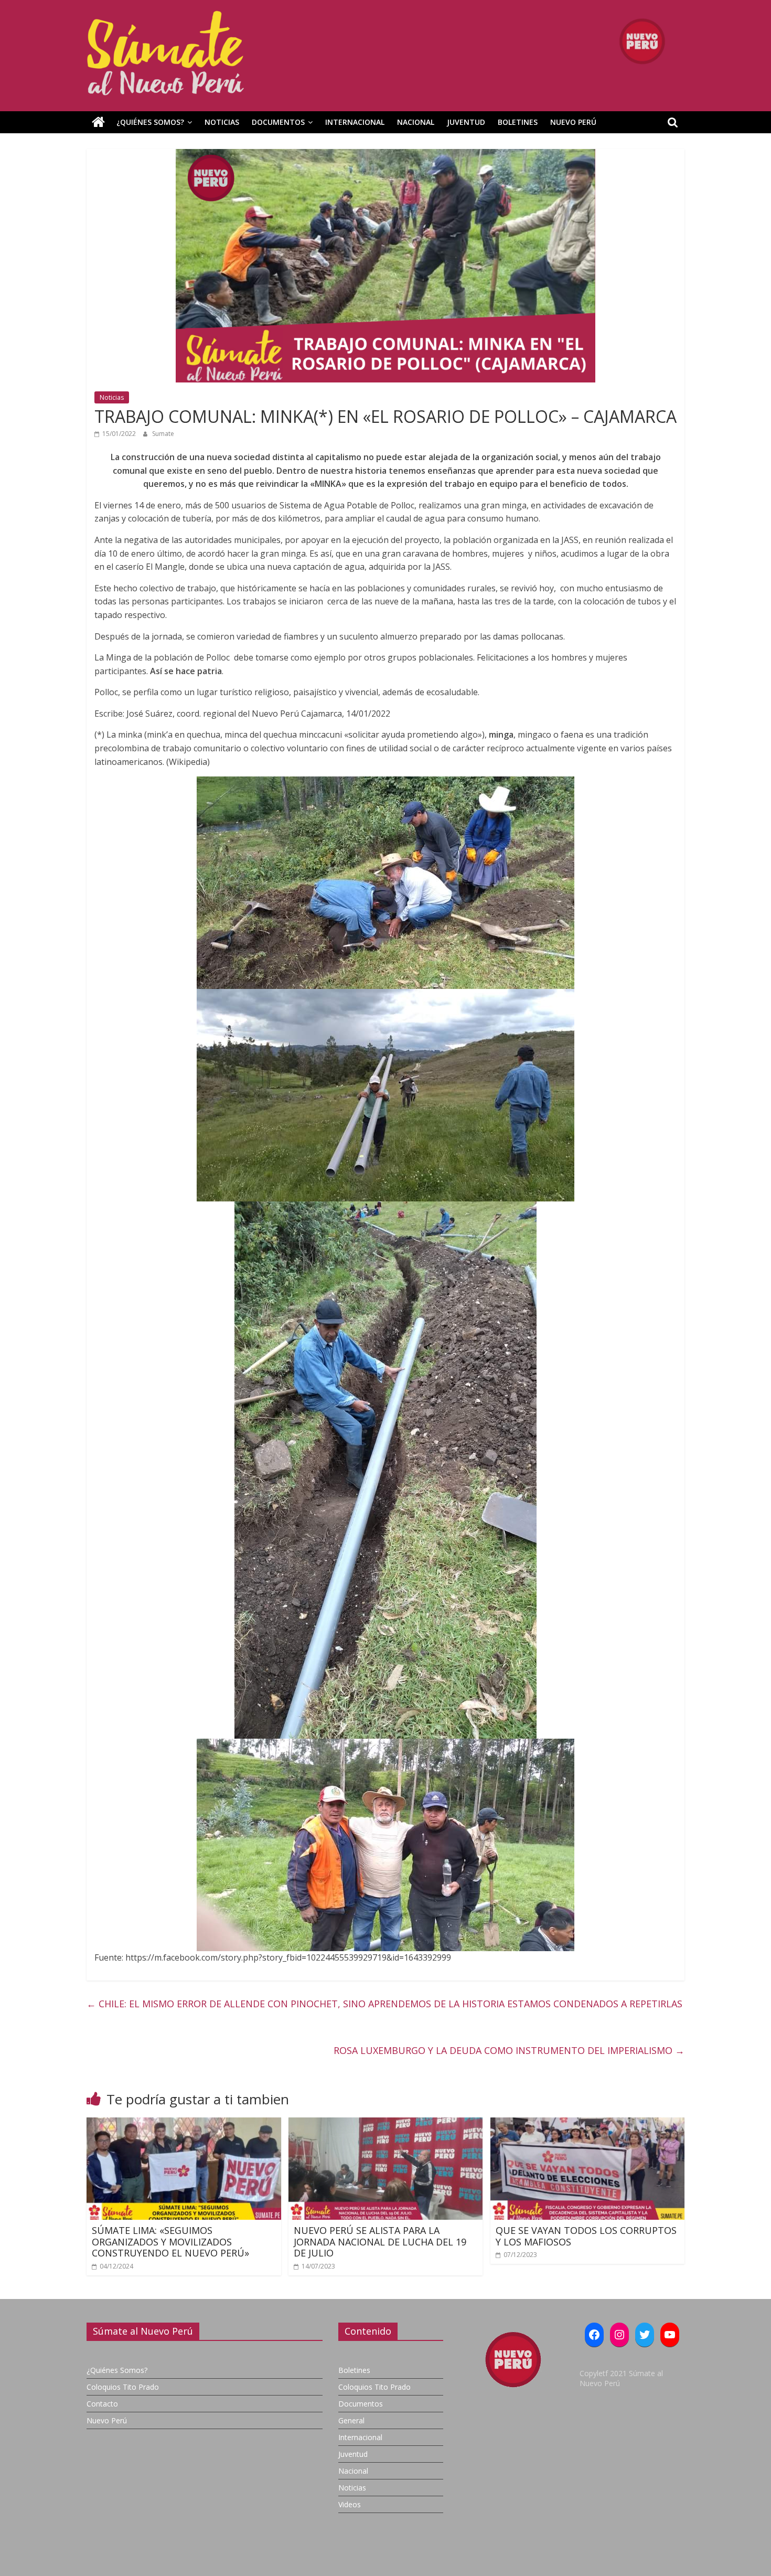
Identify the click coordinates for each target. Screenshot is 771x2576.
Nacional (416, 122)
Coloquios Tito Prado (123, 2387)
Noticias (222, 122)
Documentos (278, 122)
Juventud (466, 122)
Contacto (102, 2404)
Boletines (518, 122)
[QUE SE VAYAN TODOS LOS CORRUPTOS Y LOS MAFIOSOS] (588, 2124)
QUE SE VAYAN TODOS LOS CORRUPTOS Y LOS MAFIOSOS (586, 2236)
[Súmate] (98, 122)
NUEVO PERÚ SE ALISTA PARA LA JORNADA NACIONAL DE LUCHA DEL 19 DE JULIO (380, 2242)
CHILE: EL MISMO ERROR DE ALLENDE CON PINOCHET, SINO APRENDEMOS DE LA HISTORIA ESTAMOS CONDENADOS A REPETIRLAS (384, 2004)
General (351, 2420)
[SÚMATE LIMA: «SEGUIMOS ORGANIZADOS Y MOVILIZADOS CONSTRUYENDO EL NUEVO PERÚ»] (184, 2124)
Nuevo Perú (573, 122)
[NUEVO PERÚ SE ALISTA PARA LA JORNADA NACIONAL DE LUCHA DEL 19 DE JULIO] (386, 2124)
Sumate (163, 434)
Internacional (355, 122)
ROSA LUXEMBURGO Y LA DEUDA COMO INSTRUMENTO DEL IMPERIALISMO (509, 2050)
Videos (350, 2504)
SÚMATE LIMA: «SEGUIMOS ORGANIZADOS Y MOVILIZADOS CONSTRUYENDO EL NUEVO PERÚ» (170, 2242)
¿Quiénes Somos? (150, 122)
